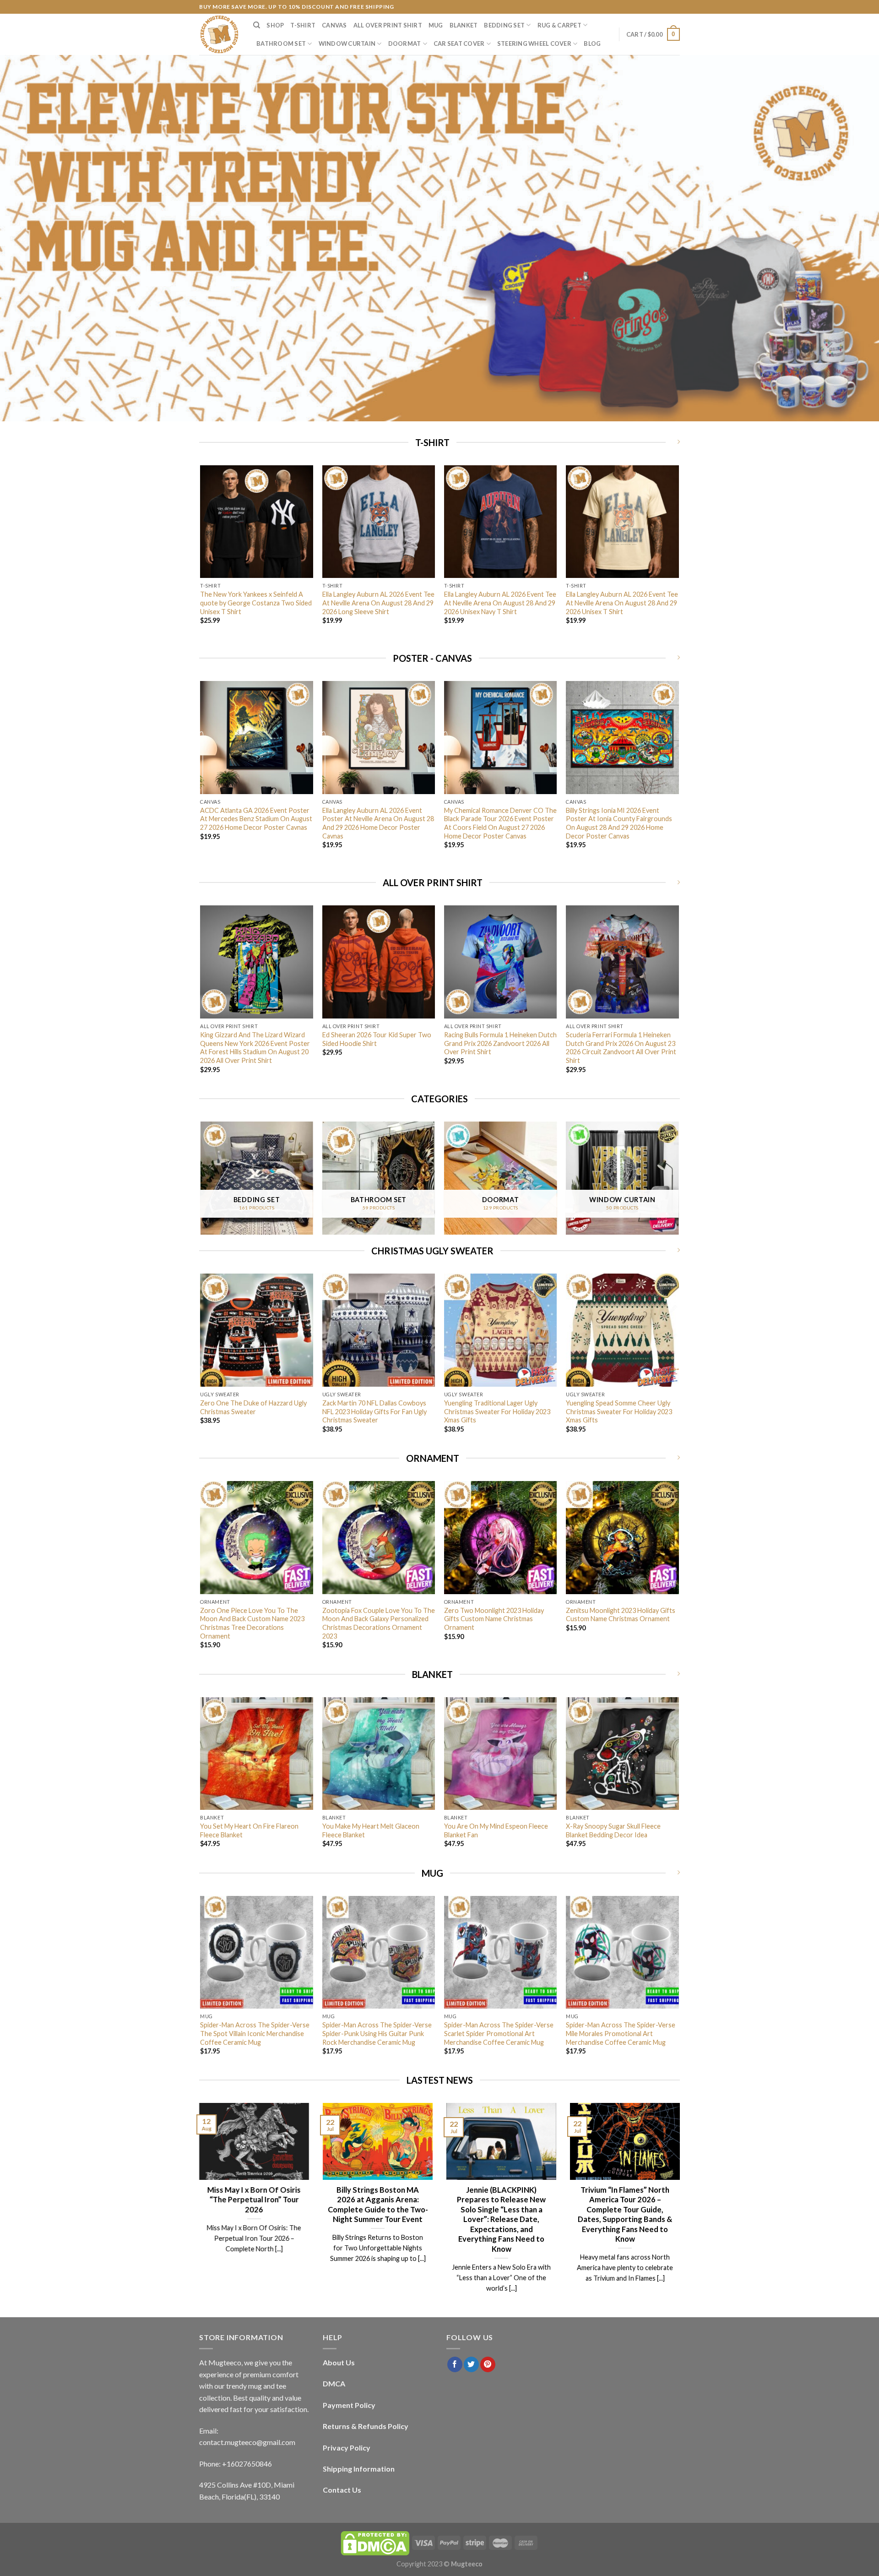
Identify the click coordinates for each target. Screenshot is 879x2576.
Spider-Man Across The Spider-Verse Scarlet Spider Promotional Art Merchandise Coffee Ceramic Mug (499, 2033)
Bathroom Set (281, 44)
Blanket (464, 25)
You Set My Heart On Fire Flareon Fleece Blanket (249, 1830)
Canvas (334, 25)
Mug (436, 25)
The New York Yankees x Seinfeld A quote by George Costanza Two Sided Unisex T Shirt (256, 603)
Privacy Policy (347, 2448)
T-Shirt (303, 25)
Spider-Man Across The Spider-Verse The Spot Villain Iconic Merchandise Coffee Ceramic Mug (255, 2033)
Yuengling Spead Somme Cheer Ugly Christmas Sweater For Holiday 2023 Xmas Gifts (619, 1411)
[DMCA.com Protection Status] (375, 2542)
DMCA (334, 2383)
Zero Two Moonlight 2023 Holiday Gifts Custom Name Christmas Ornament (494, 1619)
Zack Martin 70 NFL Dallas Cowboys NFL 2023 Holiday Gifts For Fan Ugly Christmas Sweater (374, 1411)
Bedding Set (504, 25)
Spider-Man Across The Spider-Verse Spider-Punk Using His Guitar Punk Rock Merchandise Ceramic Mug (377, 2033)
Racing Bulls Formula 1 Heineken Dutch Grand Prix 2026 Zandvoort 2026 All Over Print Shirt (500, 1043)
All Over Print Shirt (388, 25)
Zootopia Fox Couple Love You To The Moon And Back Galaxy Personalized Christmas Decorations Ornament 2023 (379, 1623)
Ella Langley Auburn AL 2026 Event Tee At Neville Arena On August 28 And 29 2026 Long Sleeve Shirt (378, 603)
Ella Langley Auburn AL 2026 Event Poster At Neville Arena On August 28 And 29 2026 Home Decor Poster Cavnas (378, 823)
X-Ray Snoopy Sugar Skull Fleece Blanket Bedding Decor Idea (613, 1830)
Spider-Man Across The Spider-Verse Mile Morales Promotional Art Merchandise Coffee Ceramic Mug (621, 2033)
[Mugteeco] (219, 34)
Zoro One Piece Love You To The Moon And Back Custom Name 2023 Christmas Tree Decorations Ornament (252, 1623)
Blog (592, 44)
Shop (275, 25)
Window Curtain (347, 44)
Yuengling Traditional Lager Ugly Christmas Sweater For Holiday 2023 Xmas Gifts (497, 1411)
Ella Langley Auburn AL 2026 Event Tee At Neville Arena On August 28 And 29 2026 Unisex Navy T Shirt (500, 603)
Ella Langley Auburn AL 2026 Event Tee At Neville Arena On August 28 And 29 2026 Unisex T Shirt (622, 603)
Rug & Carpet (559, 25)
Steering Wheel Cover (534, 44)
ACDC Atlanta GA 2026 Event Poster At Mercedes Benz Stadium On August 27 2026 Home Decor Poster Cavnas (256, 819)
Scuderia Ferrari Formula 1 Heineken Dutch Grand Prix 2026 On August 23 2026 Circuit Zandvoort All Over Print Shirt (621, 1048)
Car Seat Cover (459, 44)
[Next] (678, 557)
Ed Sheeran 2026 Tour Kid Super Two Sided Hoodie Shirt (377, 1039)
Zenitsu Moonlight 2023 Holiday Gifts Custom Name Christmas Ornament (621, 1615)
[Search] (257, 25)
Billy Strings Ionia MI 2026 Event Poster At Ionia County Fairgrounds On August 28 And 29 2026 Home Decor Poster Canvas (619, 823)
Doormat (405, 44)
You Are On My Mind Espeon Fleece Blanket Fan (496, 1830)
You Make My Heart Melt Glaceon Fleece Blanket (371, 1830)
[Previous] (201, 557)
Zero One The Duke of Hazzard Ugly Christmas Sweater (253, 1407)
